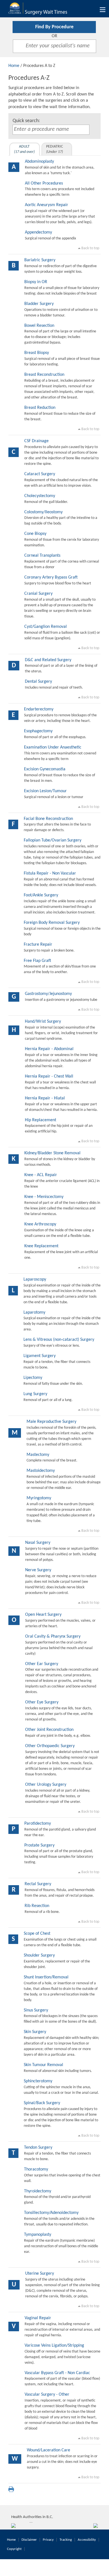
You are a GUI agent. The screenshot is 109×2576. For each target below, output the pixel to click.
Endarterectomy (39, 709)
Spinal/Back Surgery (42, 2103)
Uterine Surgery (40, 2274)
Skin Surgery (35, 2032)
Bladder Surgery (39, 304)
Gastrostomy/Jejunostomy (48, 994)
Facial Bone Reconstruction (48, 819)
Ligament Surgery (40, 1356)
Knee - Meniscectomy (44, 1197)
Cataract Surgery (40, 474)
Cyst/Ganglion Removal (46, 627)
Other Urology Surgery (46, 1785)
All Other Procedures (44, 183)
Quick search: (26, 121)
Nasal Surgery (38, 1543)
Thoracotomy (36, 2169)
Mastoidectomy (41, 1471)
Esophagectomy (38, 731)
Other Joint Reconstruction (49, 1730)
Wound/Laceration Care (48, 2450)
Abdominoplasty (39, 162)
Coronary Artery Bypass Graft (51, 577)
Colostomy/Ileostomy (43, 512)
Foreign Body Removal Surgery (52, 923)
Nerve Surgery (38, 1570)
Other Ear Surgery (42, 1664)
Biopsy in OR (36, 282)
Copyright (14, 2549)
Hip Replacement (41, 1120)
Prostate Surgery (39, 1845)
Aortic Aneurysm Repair (47, 205)
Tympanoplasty (38, 2235)
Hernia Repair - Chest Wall (49, 1076)
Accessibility (87, 2540)
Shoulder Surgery (39, 1955)
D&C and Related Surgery (48, 660)
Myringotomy (39, 1498)
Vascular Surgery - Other (47, 2395)
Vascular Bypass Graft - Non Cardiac (57, 2373)
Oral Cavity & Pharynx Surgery (53, 1636)
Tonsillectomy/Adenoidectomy (51, 2213)
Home (14, 66)
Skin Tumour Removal (43, 2065)
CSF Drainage (36, 441)
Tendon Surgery (38, 2148)
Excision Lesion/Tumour (45, 791)
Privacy (48, 2540)
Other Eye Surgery (42, 1702)
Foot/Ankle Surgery (41, 895)
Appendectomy (38, 232)
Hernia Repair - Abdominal (49, 1049)
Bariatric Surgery (40, 260)
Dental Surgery (38, 682)
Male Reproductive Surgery (51, 1422)
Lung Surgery (35, 1394)
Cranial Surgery (38, 594)
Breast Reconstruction (44, 375)
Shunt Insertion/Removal (46, 1977)
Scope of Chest (37, 1934)
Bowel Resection (39, 326)
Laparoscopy (35, 1279)
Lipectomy (33, 1378)
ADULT (24, 149)
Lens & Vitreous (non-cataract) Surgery (59, 1340)
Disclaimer (29, 2540)
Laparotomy (34, 1313)
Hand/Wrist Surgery (43, 1022)
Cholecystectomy (40, 496)
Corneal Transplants (42, 556)
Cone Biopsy (35, 534)
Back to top (90, 248)
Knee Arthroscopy (40, 1224)
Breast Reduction (40, 408)
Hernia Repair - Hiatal (45, 1098)
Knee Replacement (41, 1246)
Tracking (66, 2540)
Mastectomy (38, 1455)
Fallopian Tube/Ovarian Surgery (53, 840)
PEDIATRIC (54, 149)
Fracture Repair (38, 945)
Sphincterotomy (38, 2081)
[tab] (25, 149)
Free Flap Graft (37, 961)
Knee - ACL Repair (41, 1175)
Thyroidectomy (38, 2191)
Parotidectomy (38, 1824)
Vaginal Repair (38, 2318)
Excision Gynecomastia (45, 769)
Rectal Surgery (38, 1884)
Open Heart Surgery (43, 1615)
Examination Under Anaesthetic (53, 747)
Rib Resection (37, 1906)
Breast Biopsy (37, 353)
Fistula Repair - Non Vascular (50, 873)
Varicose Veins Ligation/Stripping (54, 2346)
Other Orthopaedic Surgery (50, 1746)
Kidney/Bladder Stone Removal (52, 1153)
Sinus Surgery (36, 2010)
